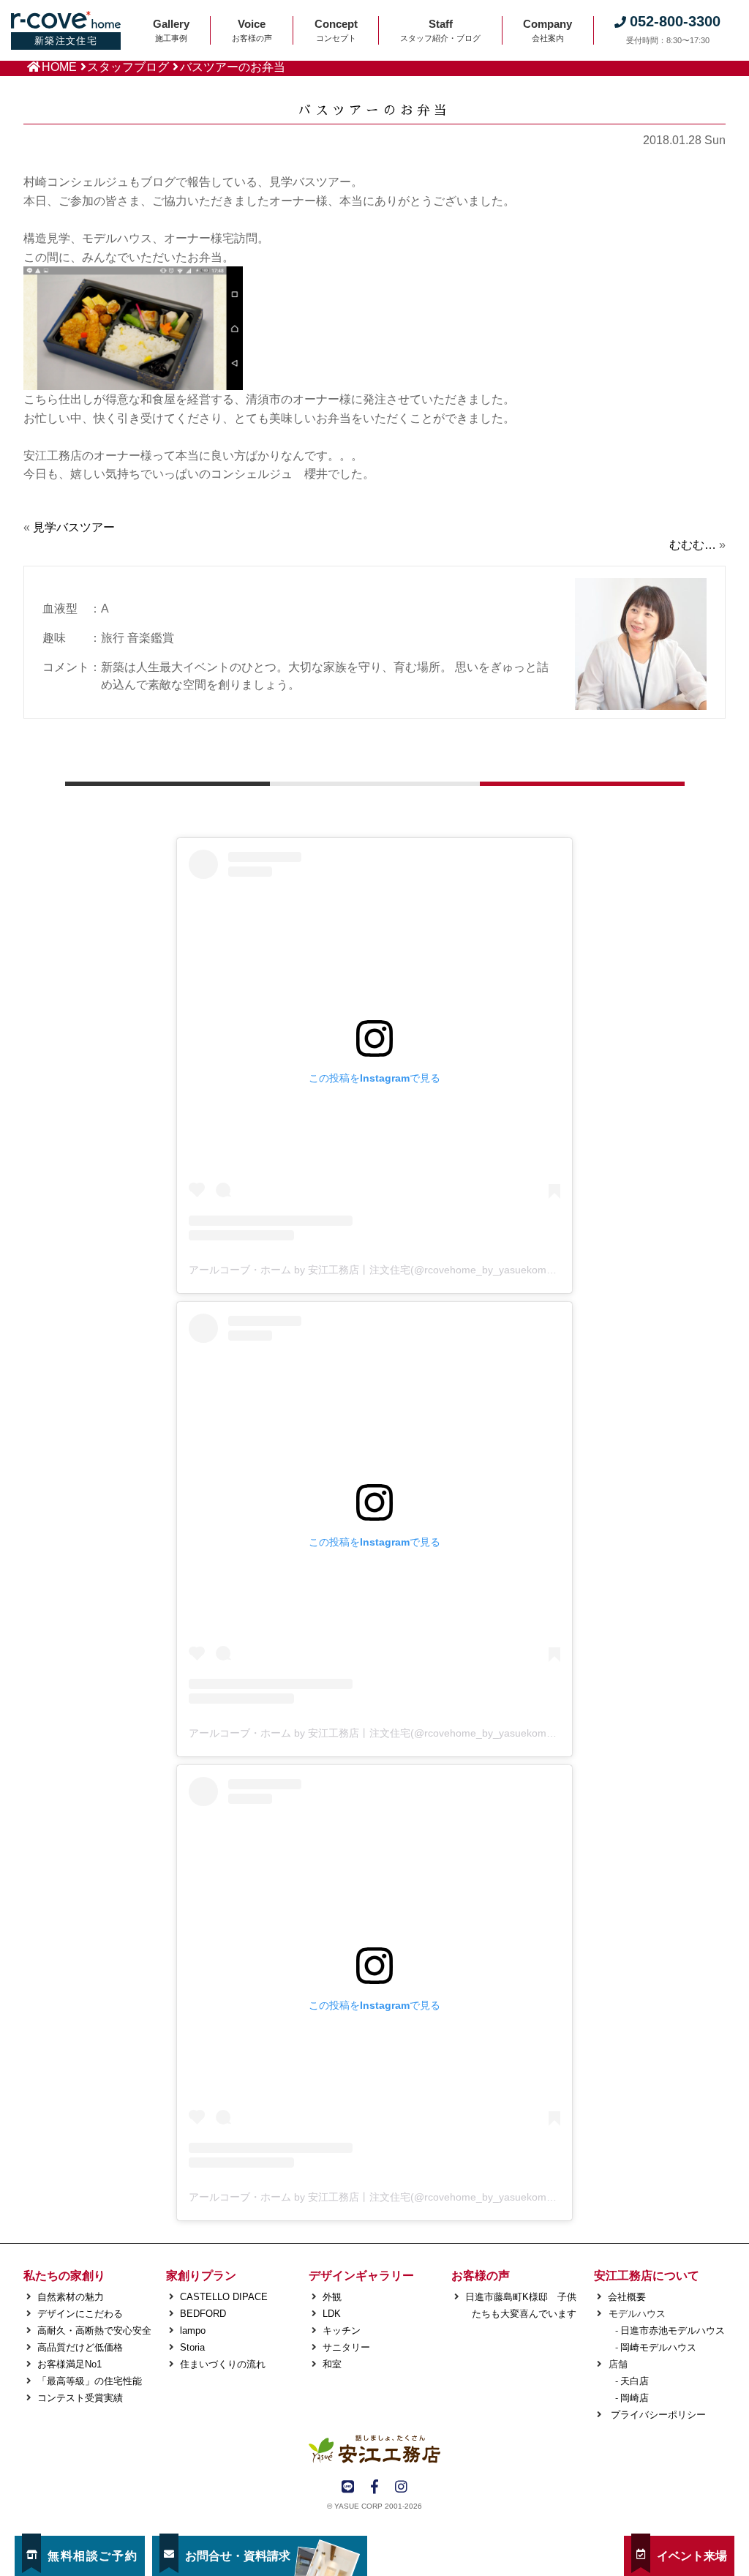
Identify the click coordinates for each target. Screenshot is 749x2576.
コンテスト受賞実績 (80, 2398)
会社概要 (627, 2297)
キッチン (342, 2330)
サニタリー (346, 2347)
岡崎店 (635, 2398)
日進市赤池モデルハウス (673, 2330)
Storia (192, 2347)
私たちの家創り (64, 2276)
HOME (59, 67)
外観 (332, 2297)
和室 (332, 2364)
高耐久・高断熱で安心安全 (94, 2330)
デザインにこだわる (80, 2314)
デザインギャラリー (361, 2276)
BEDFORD (203, 2314)
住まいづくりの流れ (223, 2364)
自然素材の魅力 (71, 2297)
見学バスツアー (74, 527)
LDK (332, 2314)
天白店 (635, 2381)
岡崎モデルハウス (658, 2347)
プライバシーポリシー (657, 2415)
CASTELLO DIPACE (224, 2297)
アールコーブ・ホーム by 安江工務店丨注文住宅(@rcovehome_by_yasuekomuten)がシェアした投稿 (421, 1270)
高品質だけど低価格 (80, 2347)
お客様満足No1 (69, 2364)
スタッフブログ (128, 67)
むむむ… (693, 545)
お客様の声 (481, 2276)
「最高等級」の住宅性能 (90, 2381)
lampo (193, 2330)
